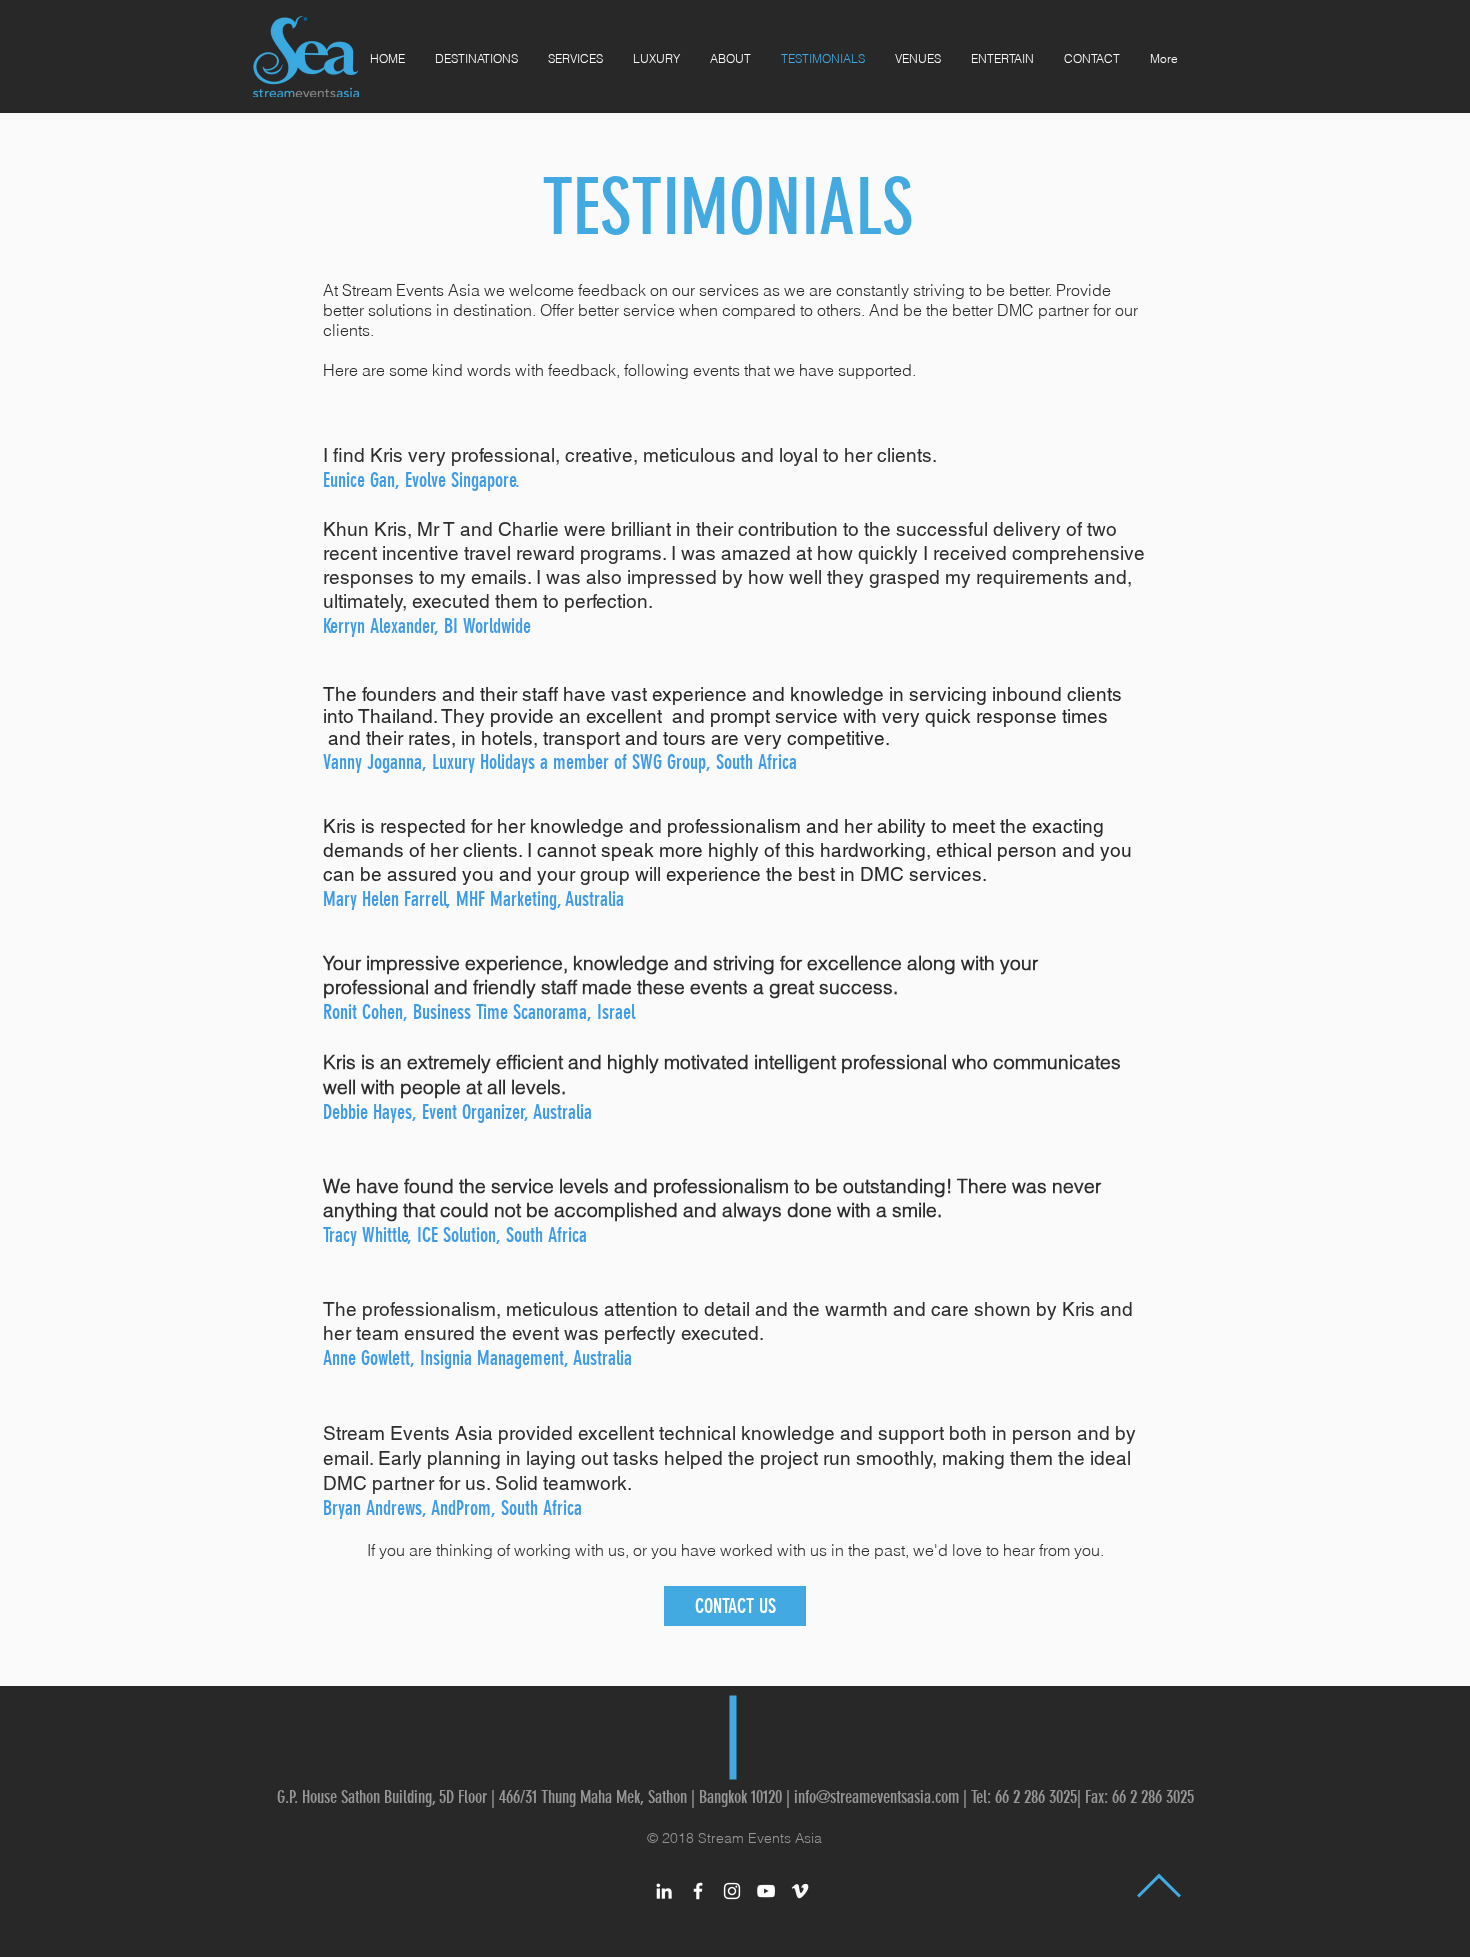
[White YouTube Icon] (766, 1891)
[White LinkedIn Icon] (664, 1891)
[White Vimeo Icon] (800, 1891)
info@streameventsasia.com (876, 1797)
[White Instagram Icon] (732, 1891)
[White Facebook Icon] (698, 1891)
